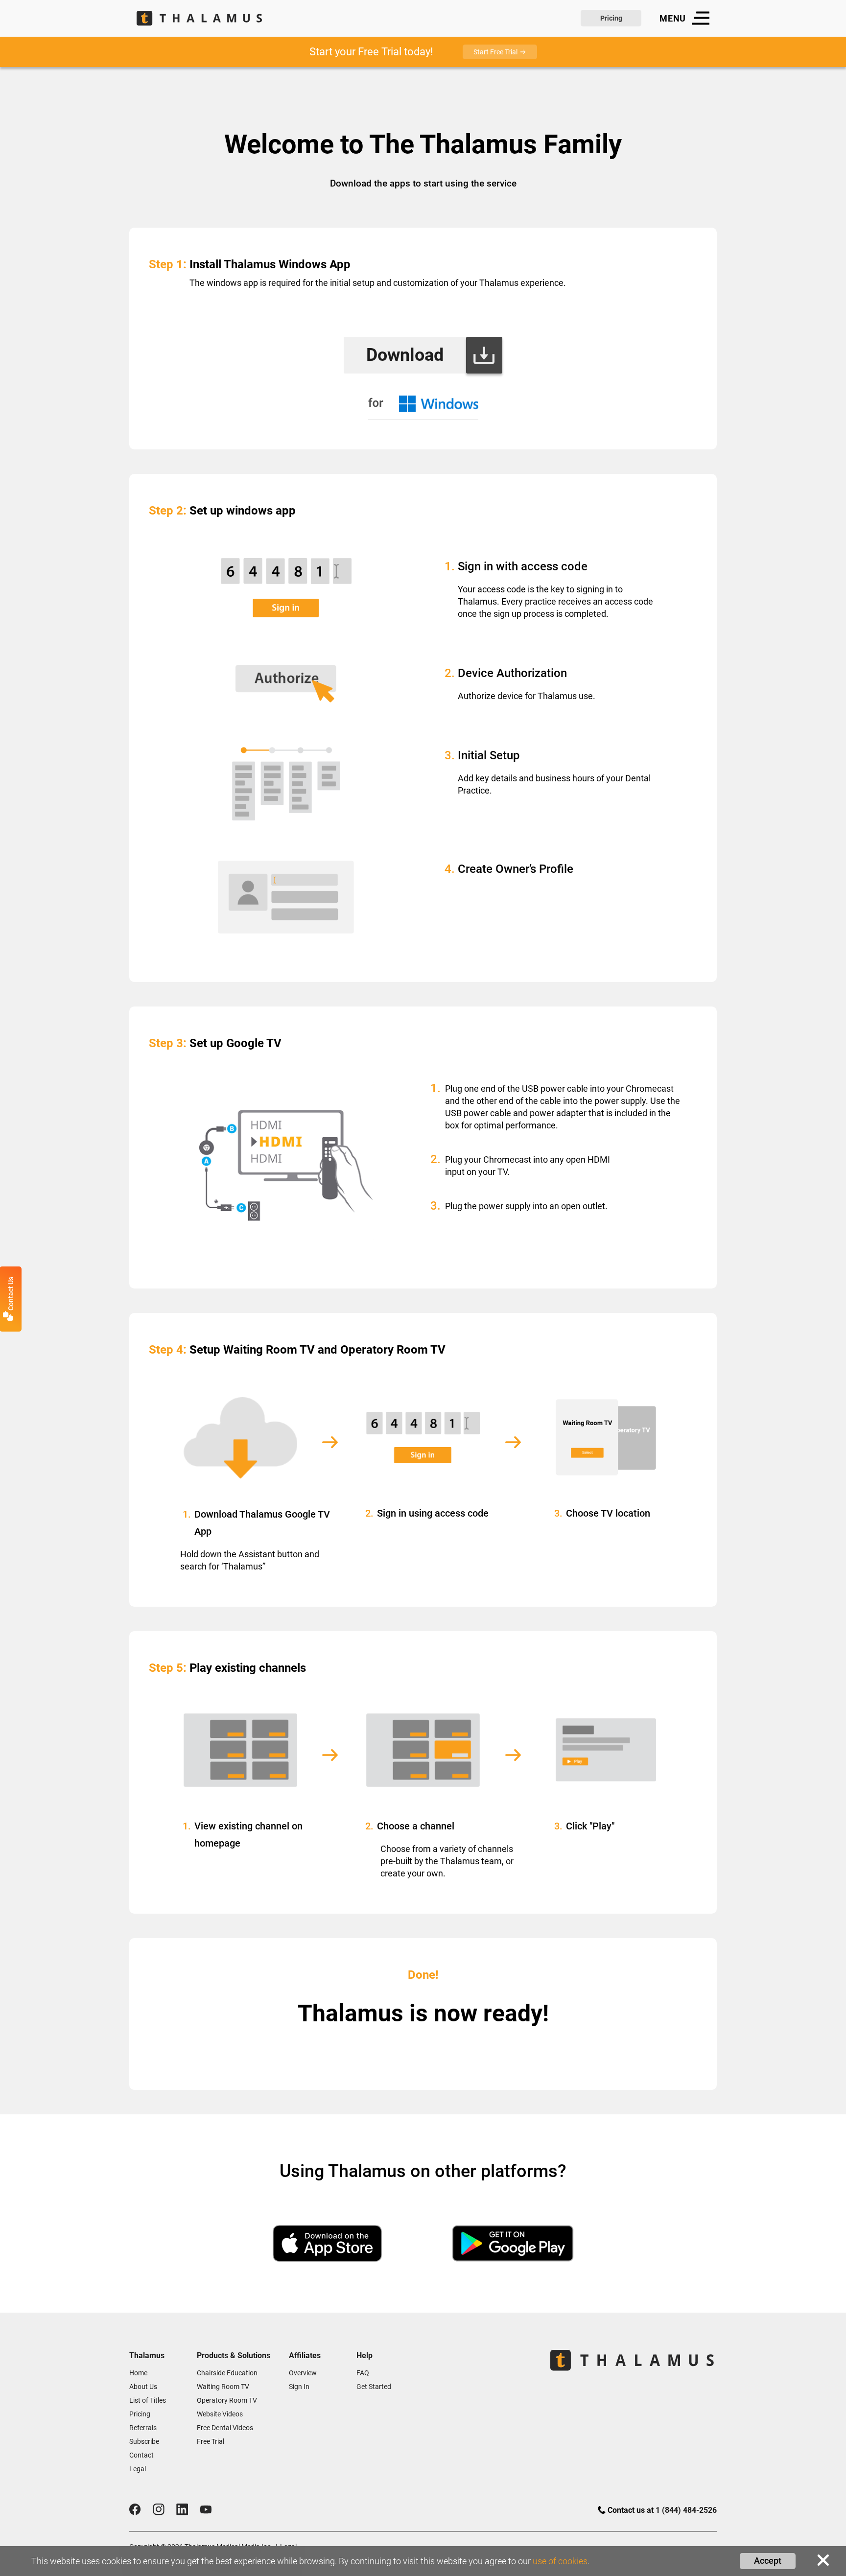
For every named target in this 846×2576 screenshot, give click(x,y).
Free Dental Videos (225, 2428)
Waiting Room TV (223, 2387)
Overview (303, 2373)
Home (138, 2373)
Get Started (374, 2387)
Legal (138, 2469)
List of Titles (148, 2400)
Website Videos (220, 2414)
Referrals (143, 2428)
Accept (768, 2561)
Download (405, 355)
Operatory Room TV (227, 2400)
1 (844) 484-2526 (686, 2510)
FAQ (363, 2373)
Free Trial (211, 2441)
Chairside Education (227, 2373)
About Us (143, 2387)
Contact (141, 2455)
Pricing (611, 18)
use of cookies (560, 2561)
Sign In (299, 2387)
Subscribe (144, 2441)
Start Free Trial (495, 52)
